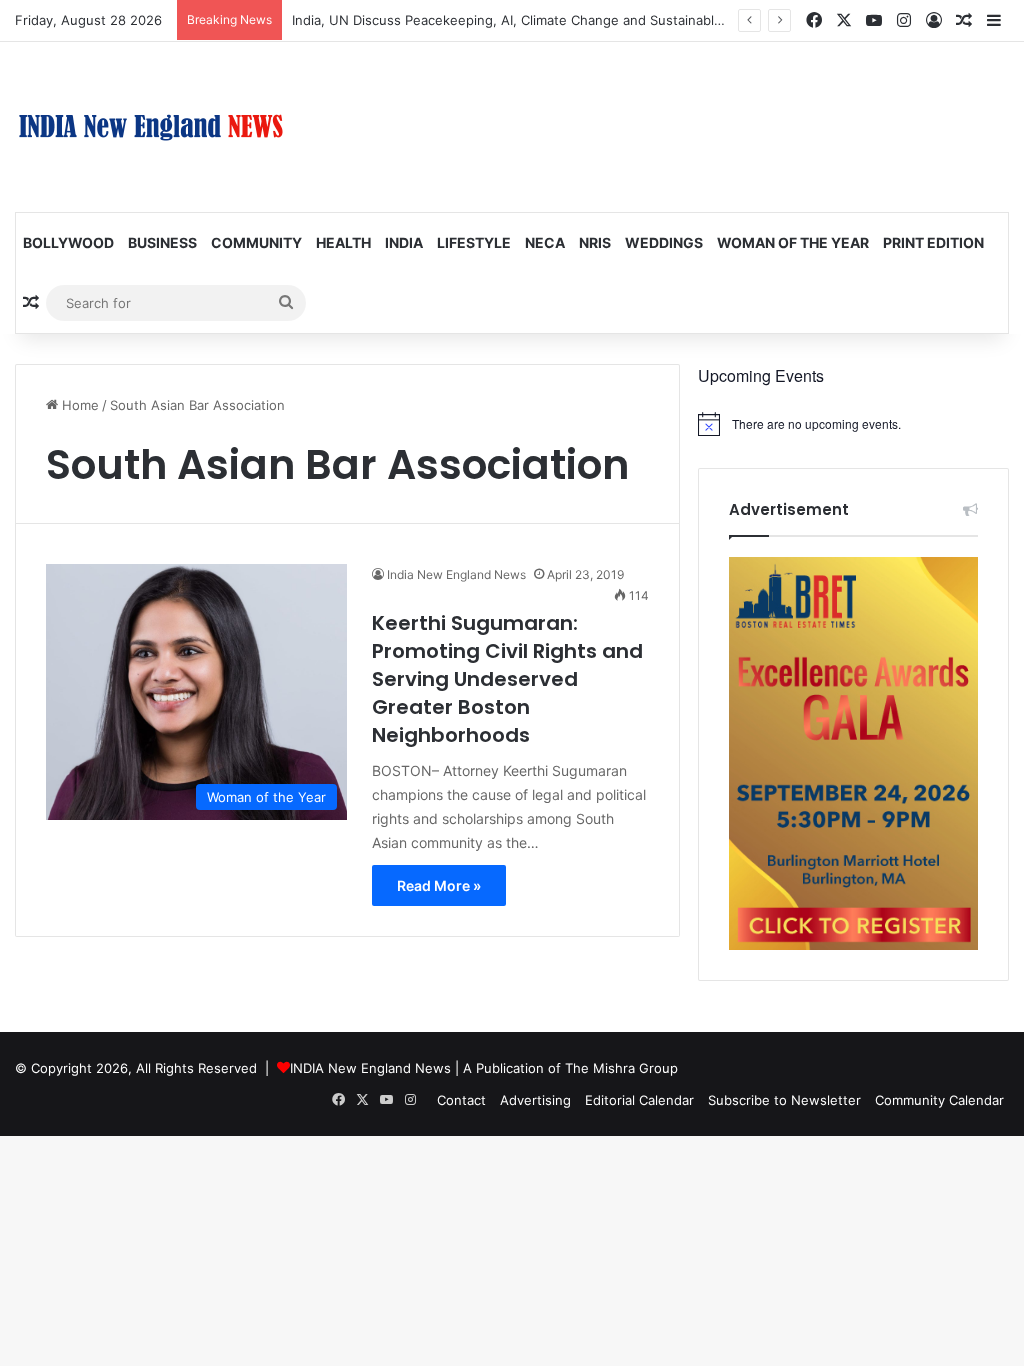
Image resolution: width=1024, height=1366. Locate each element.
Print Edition (933, 242)
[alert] (853, 424)
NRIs (595, 242)
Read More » (439, 885)
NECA (545, 242)
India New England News (456, 574)
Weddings (664, 242)
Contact (461, 1100)
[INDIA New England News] (151, 127)
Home (78, 405)
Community (256, 242)
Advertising (535, 1100)
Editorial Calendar (639, 1100)
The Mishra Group (621, 1068)
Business (162, 242)
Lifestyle (474, 242)
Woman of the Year (793, 242)
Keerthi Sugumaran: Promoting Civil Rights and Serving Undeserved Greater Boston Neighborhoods (507, 679)
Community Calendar (939, 1100)
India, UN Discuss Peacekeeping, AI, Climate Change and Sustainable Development (550, 20)
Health (343, 242)
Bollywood (68, 242)
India (404, 242)
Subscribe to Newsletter (784, 1100)
